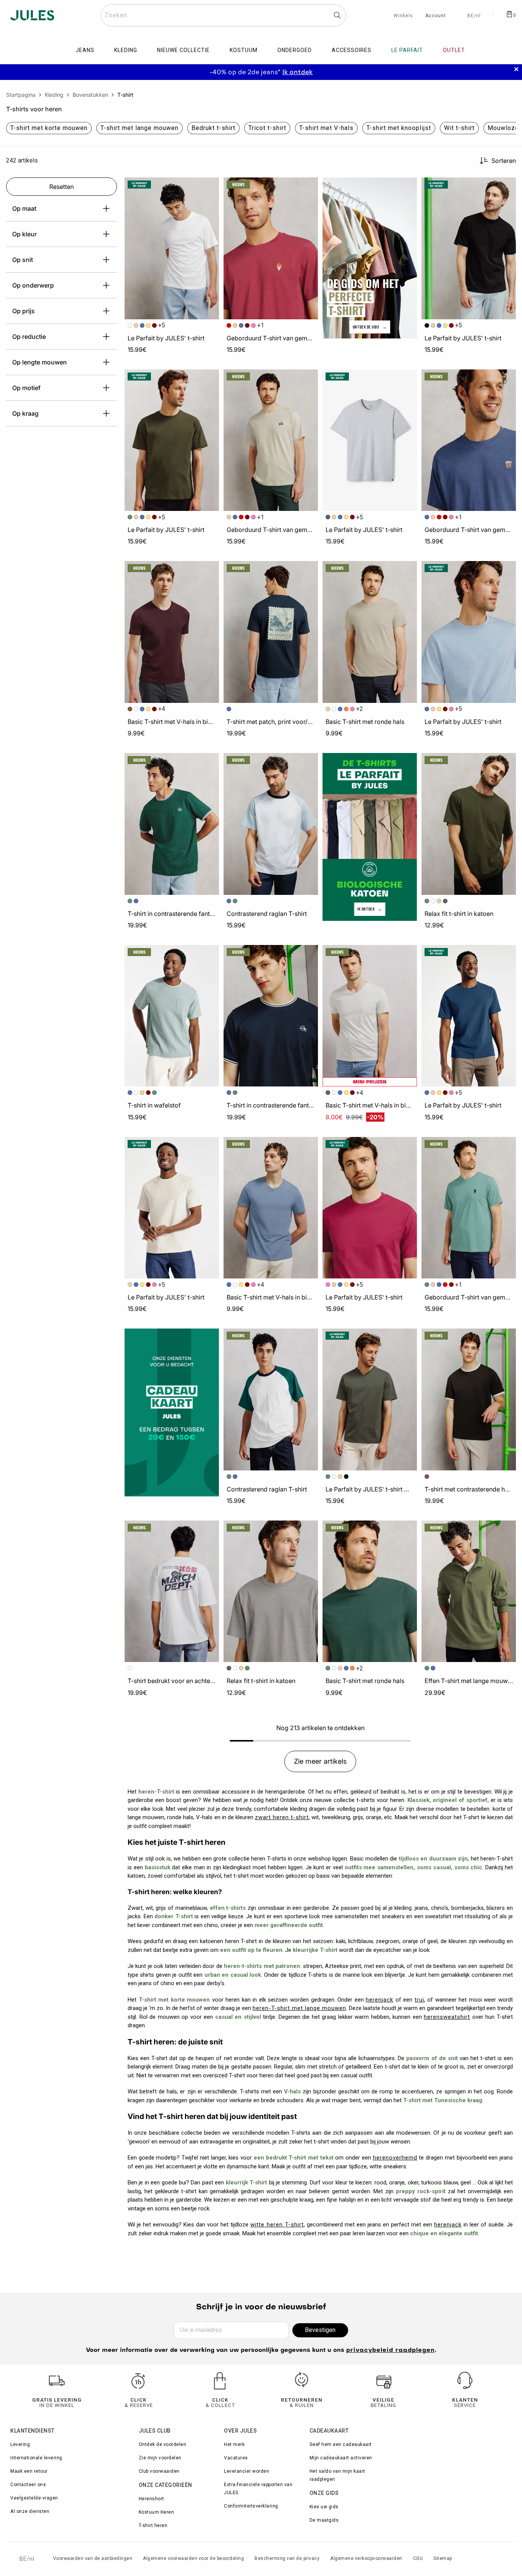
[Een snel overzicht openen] (210, 187)
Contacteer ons (28, 2485)
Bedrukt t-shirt (213, 128)
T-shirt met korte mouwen (49, 128)
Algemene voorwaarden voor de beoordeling (193, 2558)
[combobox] (223, 15)
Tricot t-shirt (267, 128)
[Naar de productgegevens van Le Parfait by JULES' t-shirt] (172, 248)
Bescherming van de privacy (287, 2558)
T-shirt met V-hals (326, 128)
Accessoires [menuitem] (352, 50)
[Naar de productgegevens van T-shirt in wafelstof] (172, 1016)
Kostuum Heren (156, 2512)
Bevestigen (320, 2330)
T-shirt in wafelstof (154, 1105)
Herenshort (152, 2499)
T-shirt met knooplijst (399, 128)
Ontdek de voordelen (163, 2444)
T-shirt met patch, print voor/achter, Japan (286, 722)
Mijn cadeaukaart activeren (341, 2458)
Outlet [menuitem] (454, 50)
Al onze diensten (30, 2511)
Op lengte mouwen (40, 362)
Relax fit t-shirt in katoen (459, 914)
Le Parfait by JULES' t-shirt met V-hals (380, 1489)
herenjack (379, 2000)
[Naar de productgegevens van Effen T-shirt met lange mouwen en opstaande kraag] (469, 1591)
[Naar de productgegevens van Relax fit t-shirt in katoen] (469, 824)
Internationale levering (36, 2458)
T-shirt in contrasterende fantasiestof (180, 914)
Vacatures (236, 2458)
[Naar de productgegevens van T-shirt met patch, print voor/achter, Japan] (271, 632)
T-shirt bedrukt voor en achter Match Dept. (188, 1681)
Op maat (24, 208)
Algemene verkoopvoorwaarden (366, 2558)
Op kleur (24, 234)
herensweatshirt (447, 2017)
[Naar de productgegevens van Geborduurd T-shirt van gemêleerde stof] (271, 248)
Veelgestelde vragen (34, 2498)
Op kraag (25, 413)
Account (436, 16)
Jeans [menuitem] (85, 50)
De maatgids (324, 2520)
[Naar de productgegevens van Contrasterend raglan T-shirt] (271, 824)
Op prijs (24, 311)
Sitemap (443, 2558)
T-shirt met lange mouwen (139, 128)
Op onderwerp (33, 285)
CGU (418, 2558)
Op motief (26, 388)
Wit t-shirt (459, 128)
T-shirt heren (153, 2526)
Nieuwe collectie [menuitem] (183, 50)
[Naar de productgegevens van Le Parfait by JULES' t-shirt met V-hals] (370, 1399)
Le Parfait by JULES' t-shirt (166, 338)
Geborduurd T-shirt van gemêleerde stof (284, 338)
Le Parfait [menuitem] (407, 50)
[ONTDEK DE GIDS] (370, 258)
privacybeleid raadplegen (391, 2351)
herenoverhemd (395, 2158)
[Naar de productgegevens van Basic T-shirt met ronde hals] (370, 632)
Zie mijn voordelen (160, 2458)
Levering (20, 2444)
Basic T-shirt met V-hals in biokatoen (179, 722)
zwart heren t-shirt (282, 1817)
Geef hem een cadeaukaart (341, 2444)
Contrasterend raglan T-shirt (267, 914)
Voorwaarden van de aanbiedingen (93, 2558)
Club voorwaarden (159, 2471)
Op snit (23, 260)
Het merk (234, 2444)
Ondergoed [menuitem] (295, 50)
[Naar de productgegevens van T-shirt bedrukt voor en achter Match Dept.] (172, 1591)
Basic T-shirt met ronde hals (365, 722)
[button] (210, 187)
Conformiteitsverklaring (251, 2506)
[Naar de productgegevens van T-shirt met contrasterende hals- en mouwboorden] (469, 1399)
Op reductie (29, 337)
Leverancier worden (246, 2471)
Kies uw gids (324, 2507)
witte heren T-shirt (277, 2225)
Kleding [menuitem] (126, 50)
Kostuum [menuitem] (244, 50)
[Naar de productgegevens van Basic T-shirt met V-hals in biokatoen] (172, 632)
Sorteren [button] (504, 161)
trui (419, 2000)
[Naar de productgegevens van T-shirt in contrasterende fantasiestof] (172, 824)
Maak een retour (29, 2471)
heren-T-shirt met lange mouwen (299, 2008)
